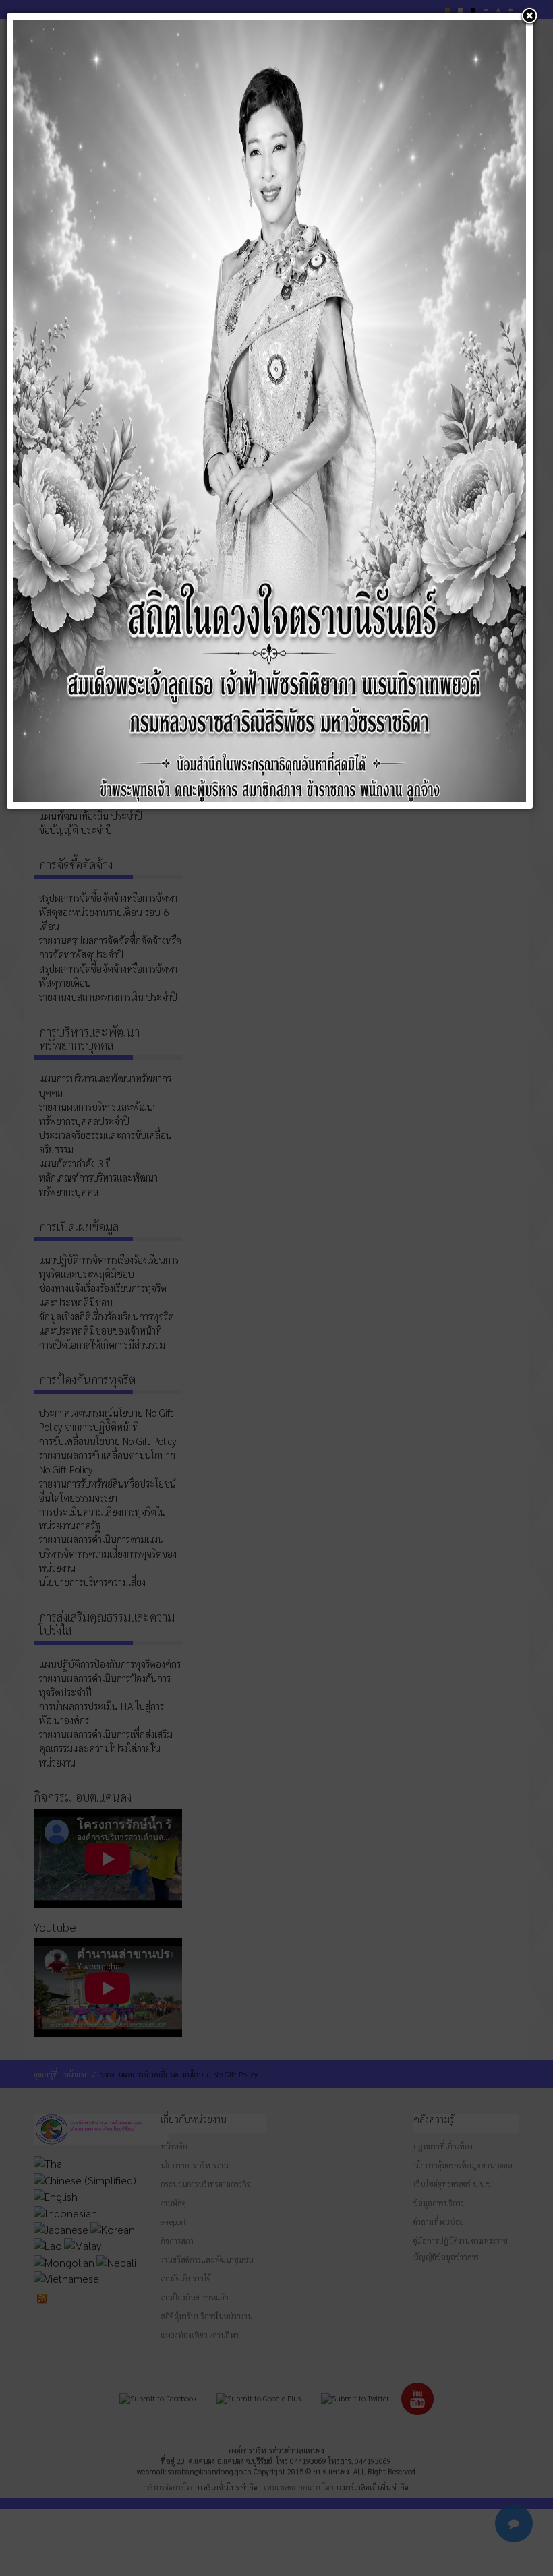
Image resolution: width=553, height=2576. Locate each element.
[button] (529, 17)
